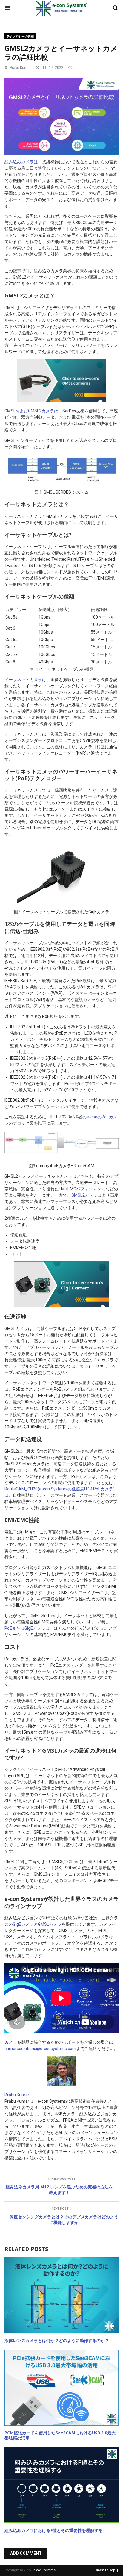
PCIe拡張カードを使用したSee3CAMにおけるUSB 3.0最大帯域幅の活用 (60, 2435)
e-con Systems (44, 2570)
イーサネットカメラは (25, 680)
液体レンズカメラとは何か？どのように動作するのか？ (57, 2340)
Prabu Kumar (20, 68)
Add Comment (26, 2553)
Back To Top (106, 2570)
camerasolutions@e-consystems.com (40, 2049)
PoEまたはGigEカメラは (27, 1628)
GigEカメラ (23, 1924)
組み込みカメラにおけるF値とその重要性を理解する (54, 2530)
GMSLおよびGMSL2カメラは (31, 411)
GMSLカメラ (50, 1924)
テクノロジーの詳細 (20, 36)
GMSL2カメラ (84, 1195)
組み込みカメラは (21, 162)
